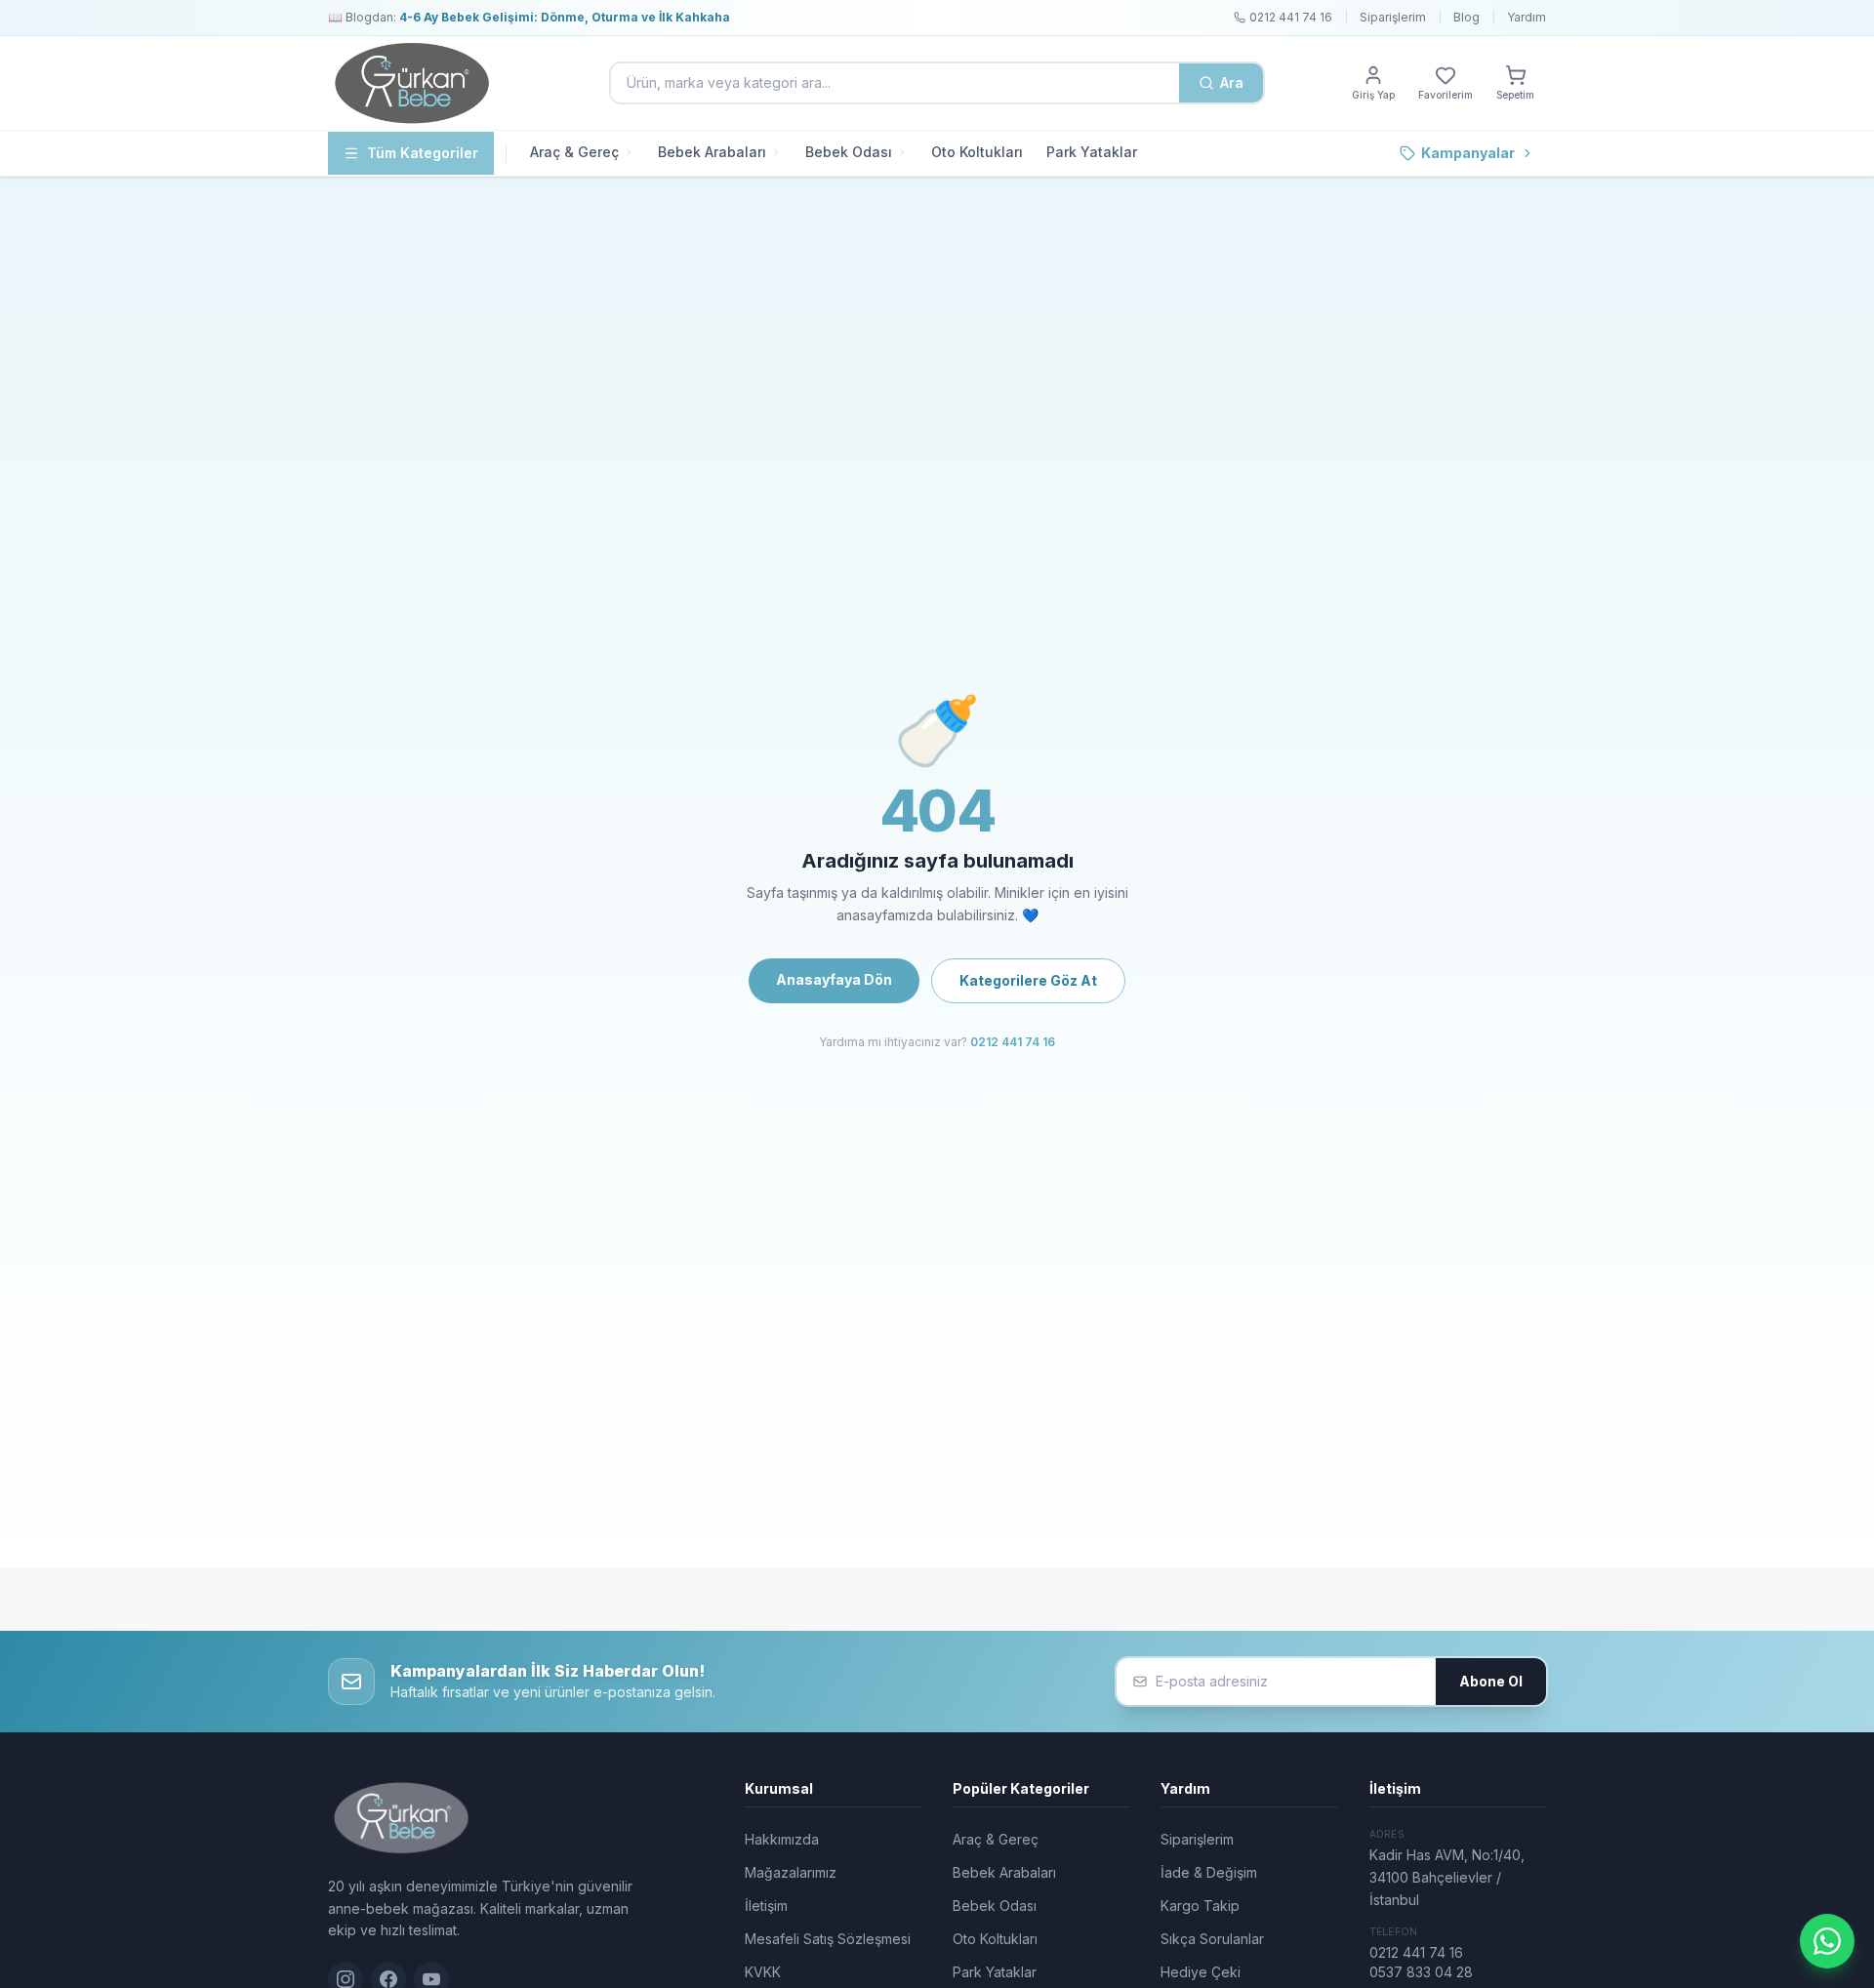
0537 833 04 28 (1421, 1972)
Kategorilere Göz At (1028, 980)
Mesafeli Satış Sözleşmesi (828, 1939)
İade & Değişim (1209, 1872)
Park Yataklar (1092, 152)
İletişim (766, 1906)
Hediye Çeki (1201, 1972)
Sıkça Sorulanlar (1212, 1939)
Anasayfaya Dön (834, 979)
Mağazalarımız (791, 1872)
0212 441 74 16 (1013, 1042)
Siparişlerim (1393, 17)
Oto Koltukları (977, 152)
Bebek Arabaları (712, 152)
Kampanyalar (1468, 153)
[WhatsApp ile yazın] (1827, 1941)
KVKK (763, 1972)
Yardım (1527, 17)
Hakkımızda (782, 1839)
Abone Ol (1491, 1681)
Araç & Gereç (574, 152)
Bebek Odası (849, 152)
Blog (1467, 17)
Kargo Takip (1200, 1906)
